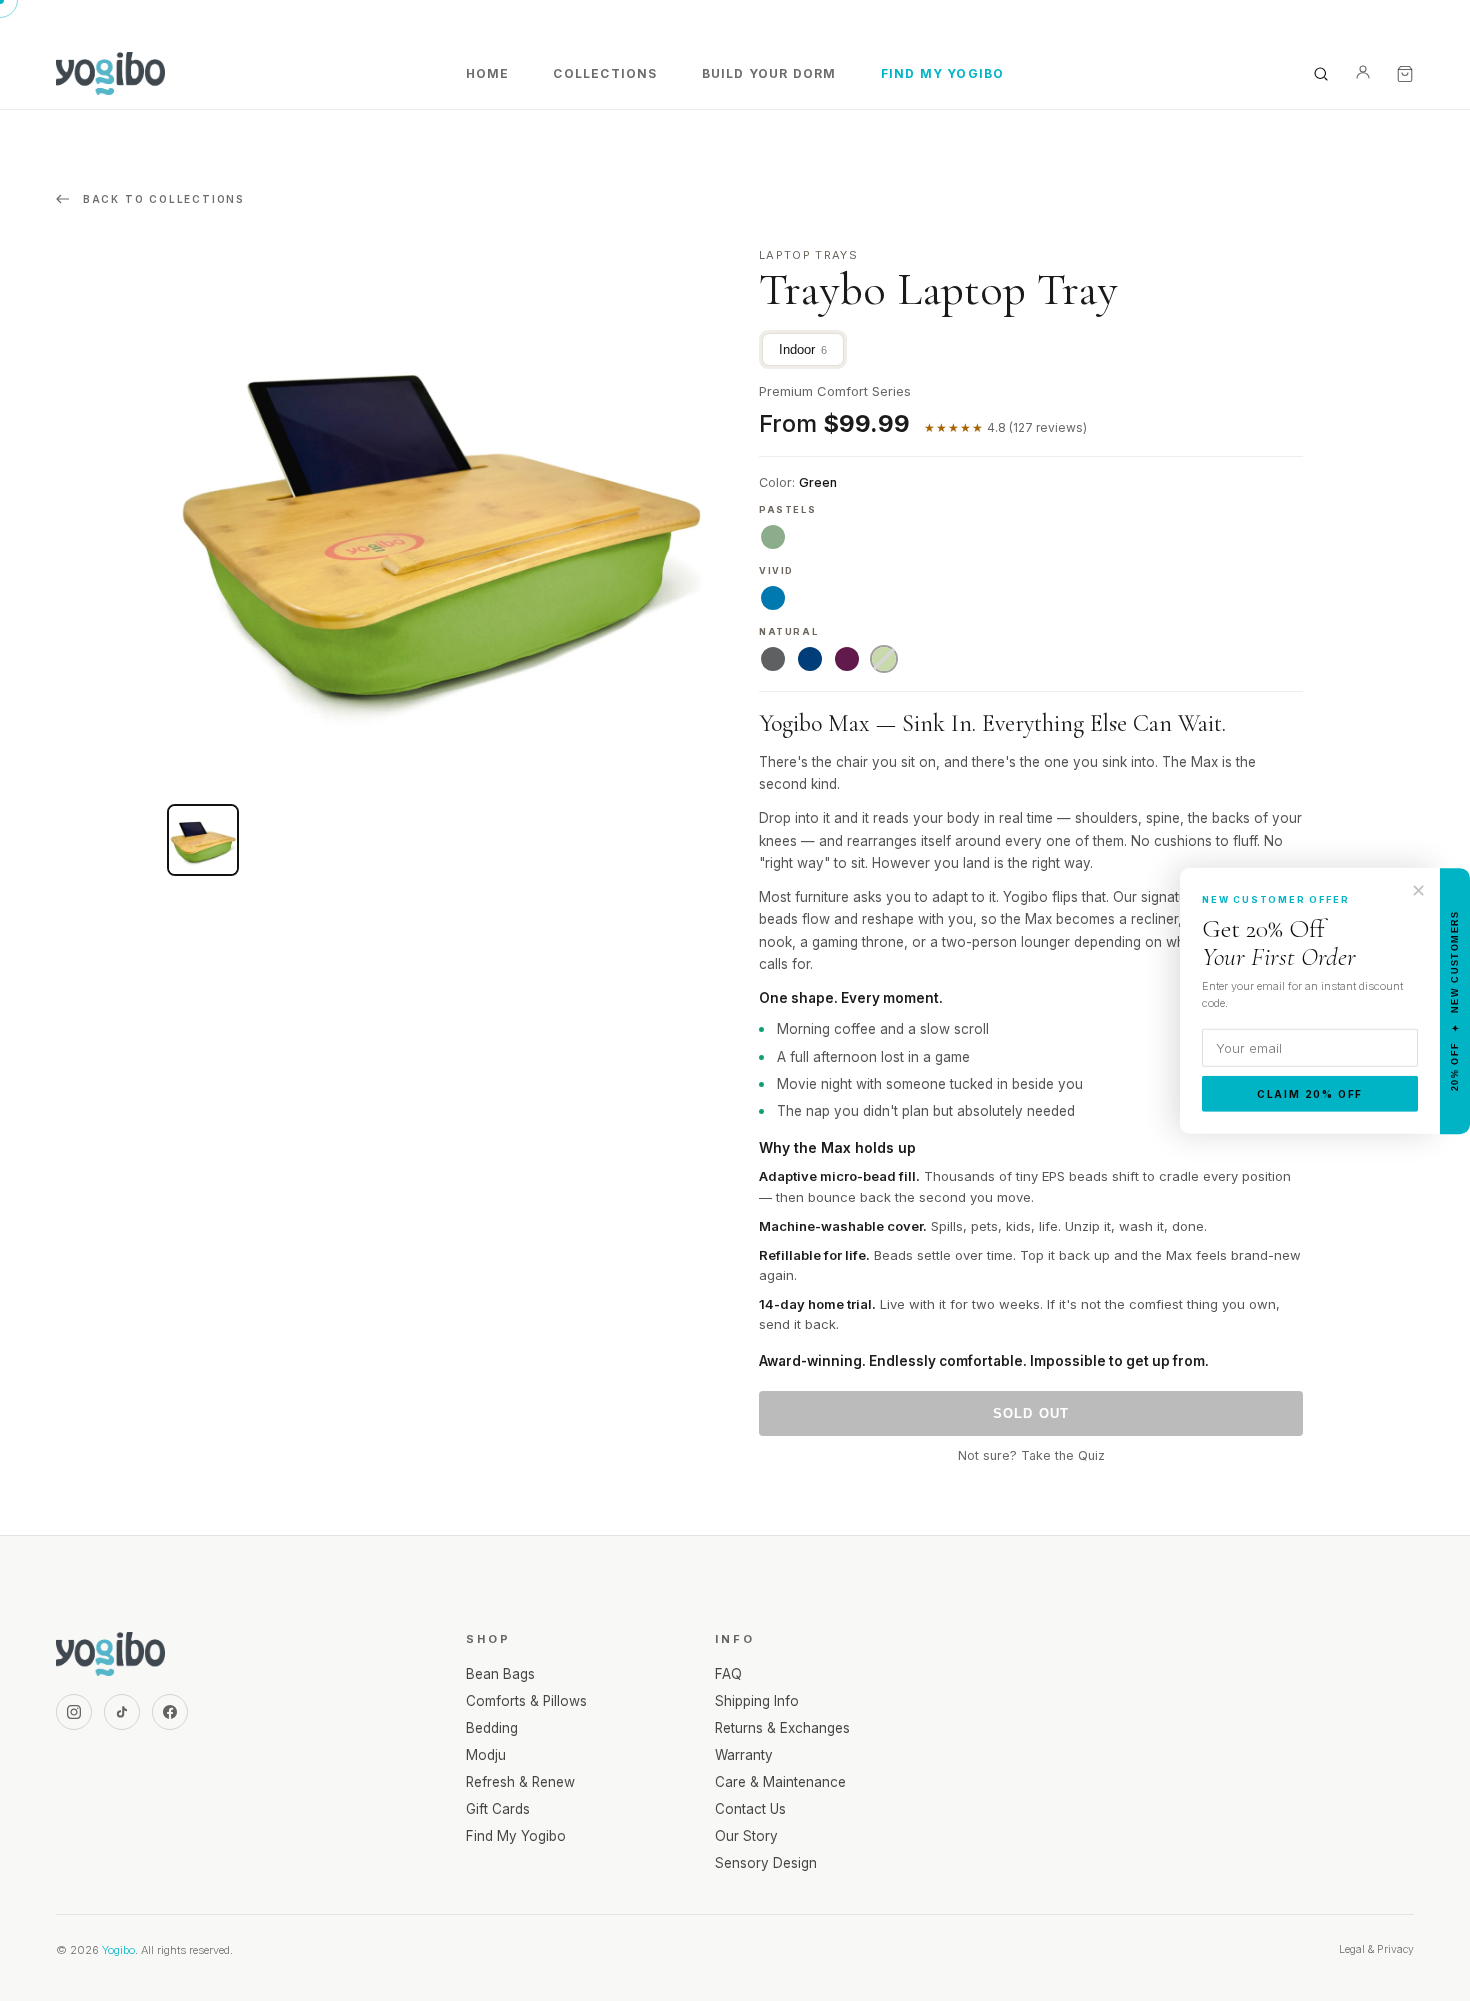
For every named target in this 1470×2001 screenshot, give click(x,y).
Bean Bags (500, 1674)
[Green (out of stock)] (884, 659)
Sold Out (1031, 1413)
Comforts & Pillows (526, 1701)
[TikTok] (122, 1712)
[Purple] (847, 659)
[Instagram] (74, 1712)
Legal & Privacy (1376, 1949)
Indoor (803, 349)
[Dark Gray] (773, 659)
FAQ (728, 1674)
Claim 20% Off (1310, 1094)
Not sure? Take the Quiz (1031, 1455)
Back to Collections (161, 199)
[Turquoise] (773, 598)
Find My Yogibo (943, 73)
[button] (203, 840)
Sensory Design (766, 1863)
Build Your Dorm (769, 73)
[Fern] (773, 537)
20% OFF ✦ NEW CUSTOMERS (1455, 1000)
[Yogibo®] (110, 74)
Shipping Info (757, 1701)
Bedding (492, 1728)
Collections (605, 73)
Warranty (744, 1755)
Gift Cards (498, 1809)
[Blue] (810, 659)
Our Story (746, 1836)
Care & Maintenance (780, 1782)
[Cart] (1405, 74)
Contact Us (750, 1809)
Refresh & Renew (520, 1782)
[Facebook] (170, 1712)
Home (488, 73)
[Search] (1321, 74)
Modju (486, 1755)
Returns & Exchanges (782, 1728)
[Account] (1363, 74)
